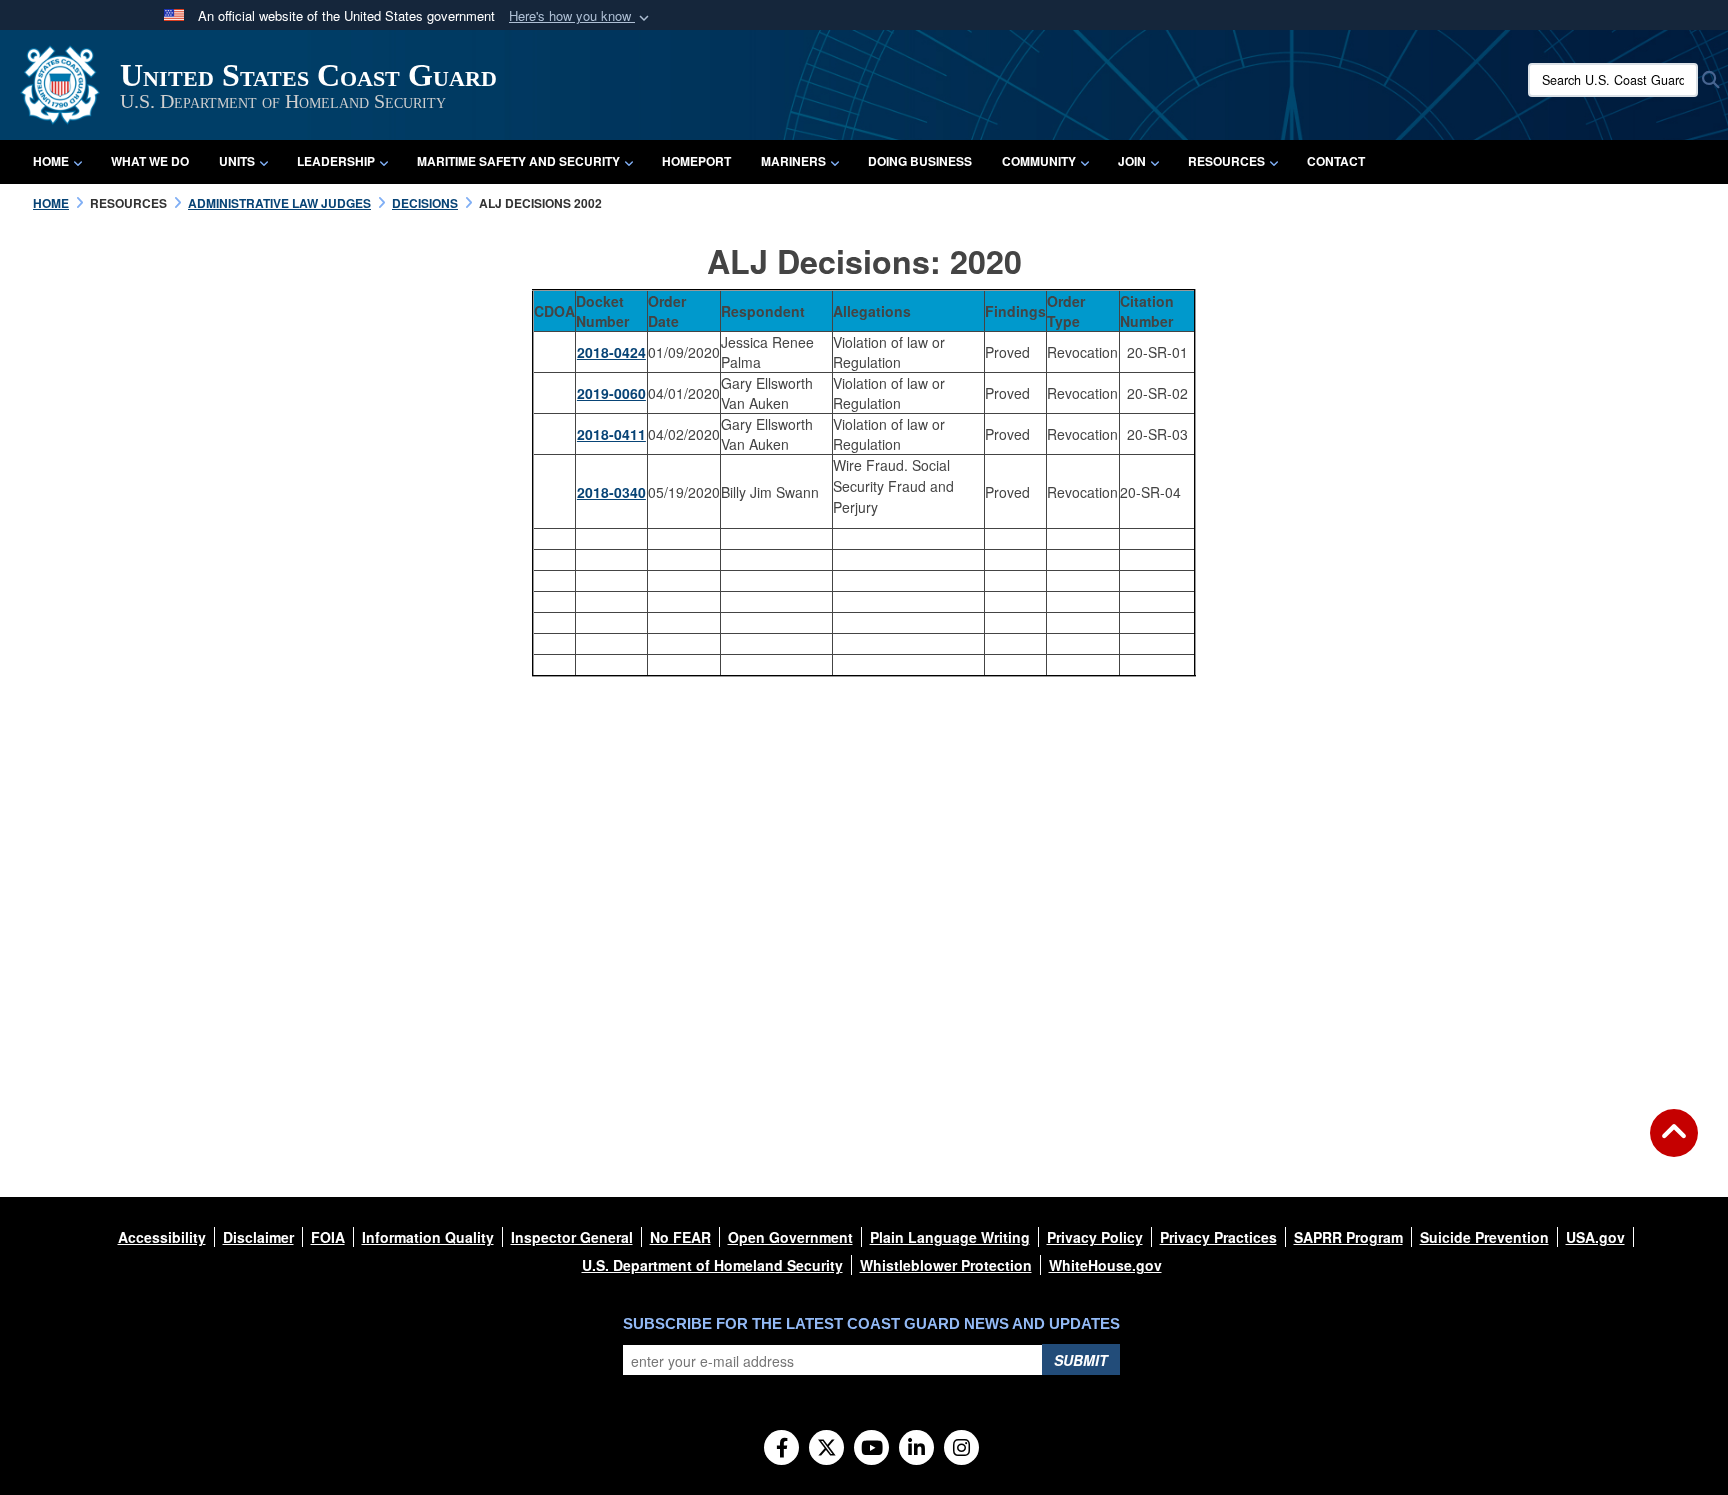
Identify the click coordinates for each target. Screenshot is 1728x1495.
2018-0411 (611, 434)
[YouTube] (871, 1449)
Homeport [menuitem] (696, 161)
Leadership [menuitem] (336, 161)
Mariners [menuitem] (793, 161)
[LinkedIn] (916, 1449)
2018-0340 (611, 492)
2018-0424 (611, 352)
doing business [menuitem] (920, 161)
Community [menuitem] (1039, 161)
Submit (1081, 1360)
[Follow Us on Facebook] (781, 1449)
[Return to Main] (1674, 1145)
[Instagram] (961, 1449)
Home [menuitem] (51, 161)
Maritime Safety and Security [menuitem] (518, 161)
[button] (581, 16)
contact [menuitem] (1336, 161)
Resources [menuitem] (1226, 161)
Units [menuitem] (237, 161)
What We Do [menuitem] (150, 161)
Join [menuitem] (1132, 161)
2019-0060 (611, 393)
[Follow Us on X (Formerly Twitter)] (826, 1449)
